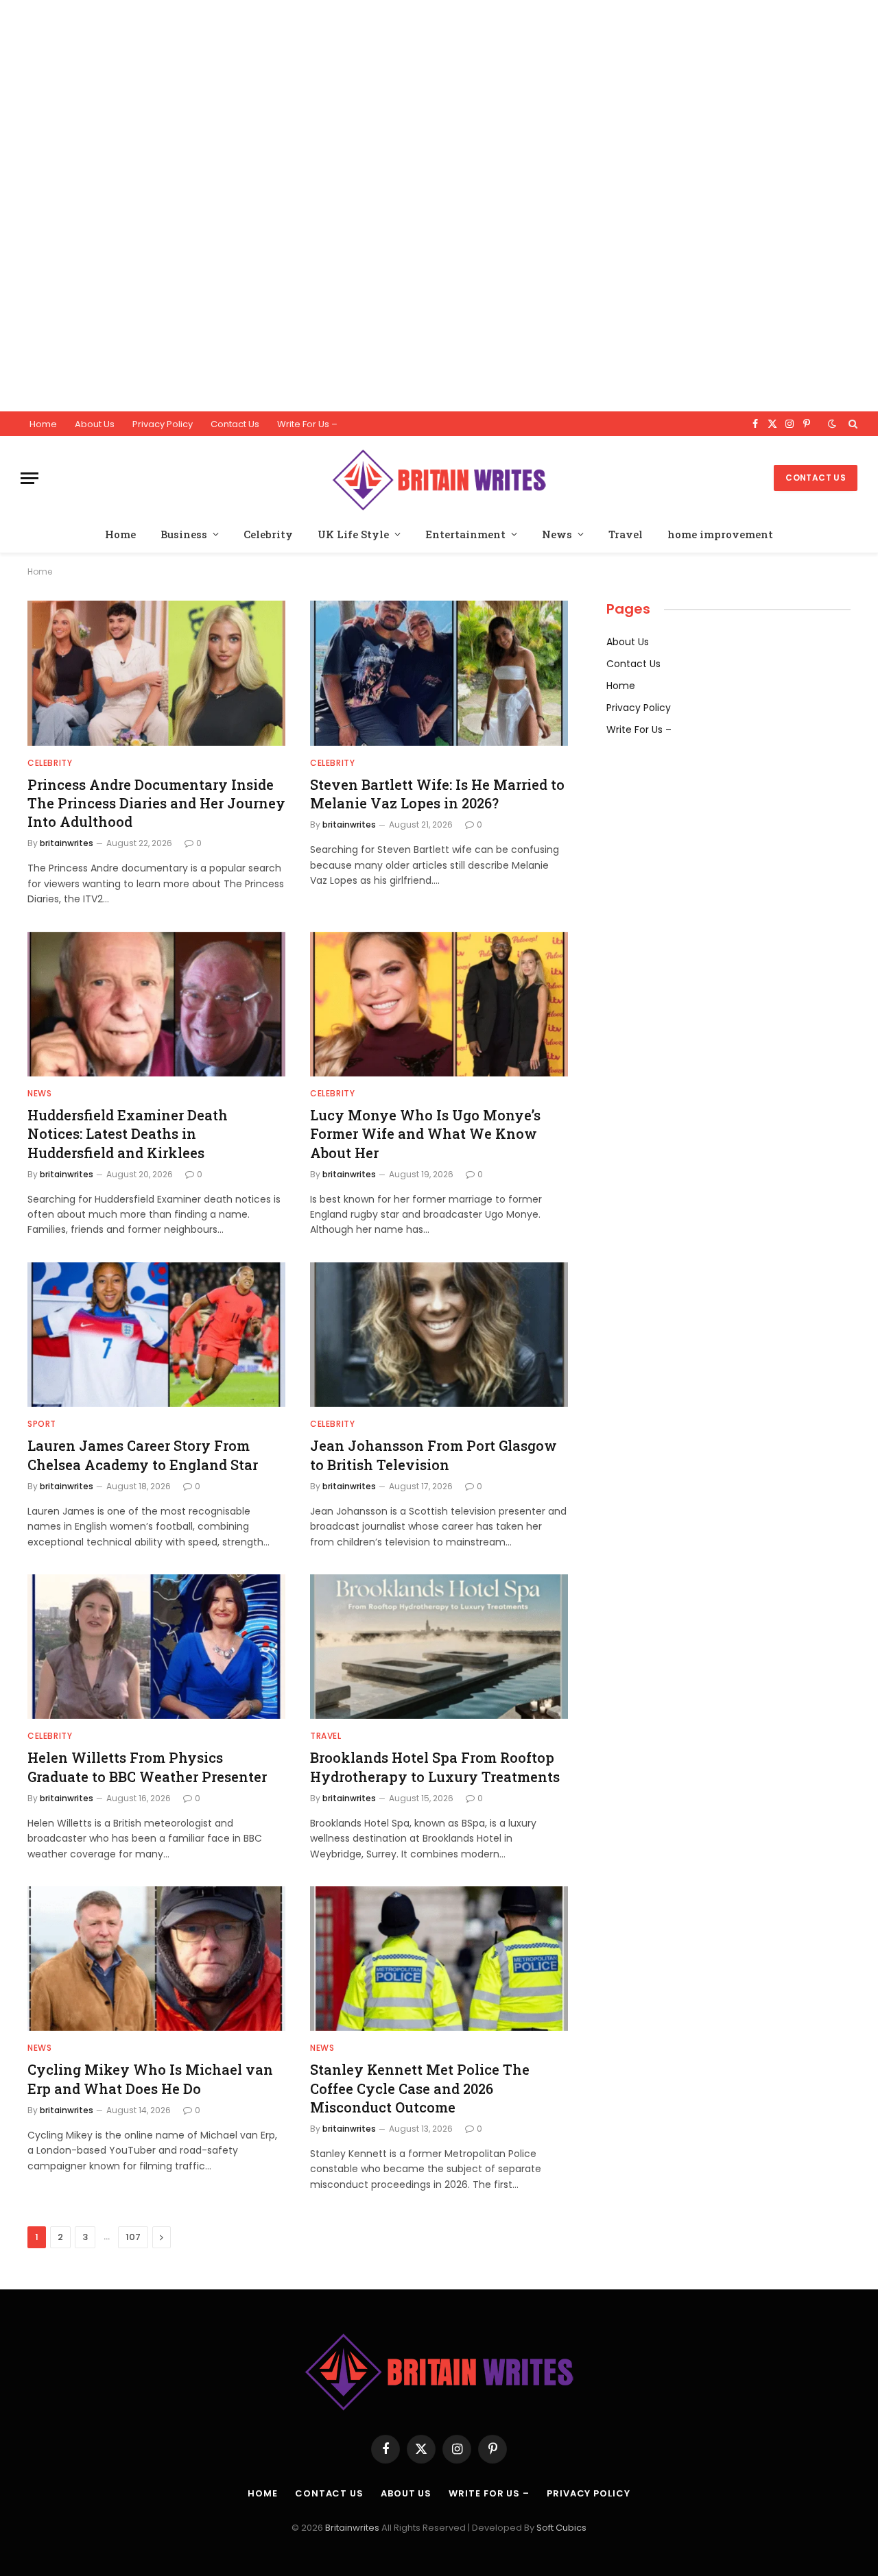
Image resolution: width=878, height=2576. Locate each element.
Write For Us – (307, 424)
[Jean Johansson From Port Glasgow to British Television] (439, 1335)
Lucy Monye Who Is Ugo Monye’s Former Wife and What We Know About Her (425, 1133)
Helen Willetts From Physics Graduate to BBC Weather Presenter (147, 1767)
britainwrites (67, 843)
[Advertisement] (412, 206)
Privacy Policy (163, 424)
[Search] (852, 424)
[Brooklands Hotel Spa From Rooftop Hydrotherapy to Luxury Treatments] (439, 1647)
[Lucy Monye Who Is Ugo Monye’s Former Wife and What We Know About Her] (439, 1004)
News (557, 534)
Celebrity (268, 534)
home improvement (720, 534)
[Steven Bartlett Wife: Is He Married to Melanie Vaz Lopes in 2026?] (439, 673)
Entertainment (465, 534)
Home (43, 424)
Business (184, 534)
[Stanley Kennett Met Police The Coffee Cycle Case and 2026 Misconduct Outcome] (439, 1959)
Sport (42, 1424)
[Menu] (29, 478)
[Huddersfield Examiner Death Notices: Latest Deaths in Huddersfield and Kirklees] (156, 1004)
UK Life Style (353, 534)
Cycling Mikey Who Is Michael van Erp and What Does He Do (150, 2079)
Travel (626, 534)
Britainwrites (353, 2528)
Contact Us (235, 424)
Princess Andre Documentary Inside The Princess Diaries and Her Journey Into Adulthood (156, 803)
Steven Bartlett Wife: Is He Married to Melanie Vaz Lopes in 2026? (437, 794)
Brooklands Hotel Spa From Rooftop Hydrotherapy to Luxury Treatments (435, 1767)
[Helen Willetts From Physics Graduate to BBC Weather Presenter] (156, 1647)
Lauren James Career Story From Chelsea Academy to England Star (143, 1455)
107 (133, 2237)
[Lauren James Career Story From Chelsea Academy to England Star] (156, 1335)
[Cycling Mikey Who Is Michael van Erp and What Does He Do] (156, 1959)
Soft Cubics (561, 2528)
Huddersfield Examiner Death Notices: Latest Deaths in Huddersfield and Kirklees (128, 1133)
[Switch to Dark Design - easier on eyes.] (832, 424)
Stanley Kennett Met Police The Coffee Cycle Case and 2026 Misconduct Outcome (420, 2088)
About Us (95, 424)
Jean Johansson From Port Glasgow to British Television (434, 1455)
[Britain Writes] (439, 478)
